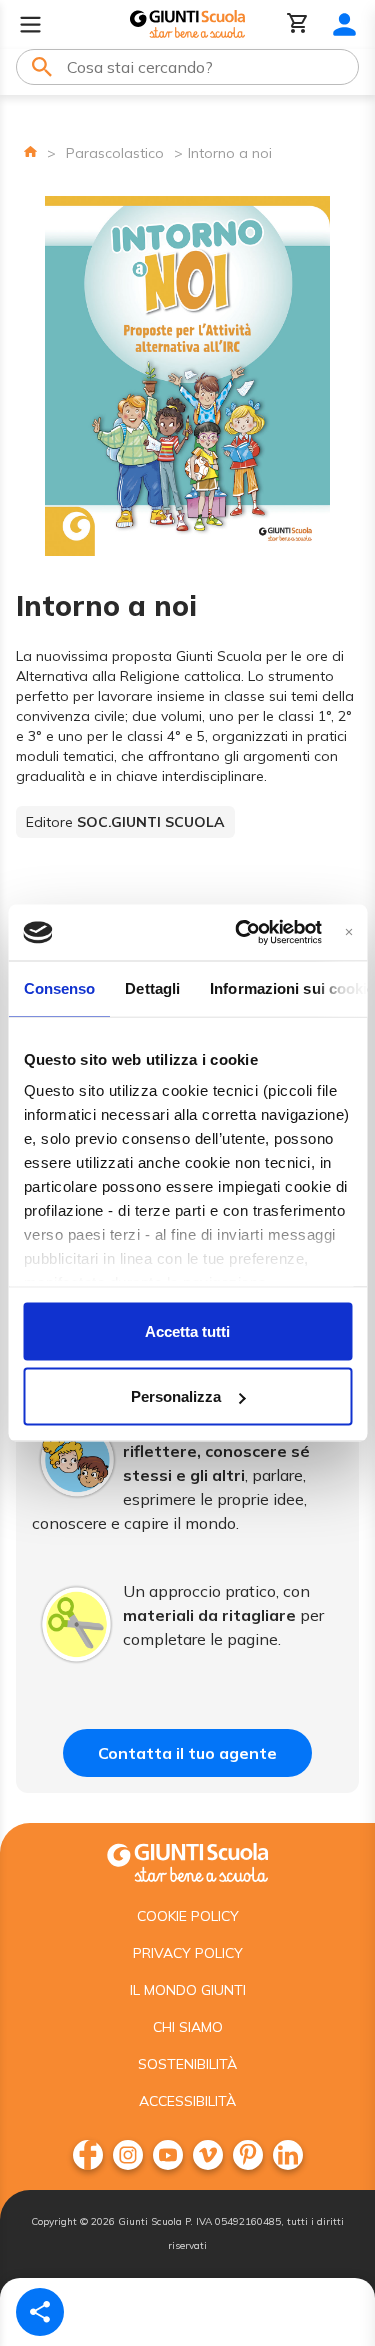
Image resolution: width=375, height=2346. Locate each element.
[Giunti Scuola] (187, 24)
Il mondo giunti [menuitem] (188, 1990)
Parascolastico (115, 153)
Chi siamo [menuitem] (188, 2027)
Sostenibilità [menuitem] (187, 2064)
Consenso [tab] (59, 987)
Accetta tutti (187, 1330)
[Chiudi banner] (348, 932)
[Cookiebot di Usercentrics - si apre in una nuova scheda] (241, 933)
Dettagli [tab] (152, 987)
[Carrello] (298, 24)
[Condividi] (40, 2312)
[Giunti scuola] (187, 1860)
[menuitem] (88, 2155)
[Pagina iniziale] (30, 151)
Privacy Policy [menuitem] (188, 1953)
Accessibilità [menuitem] (187, 2101)
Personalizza (176, 1396)
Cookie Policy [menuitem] (188, 1916)
